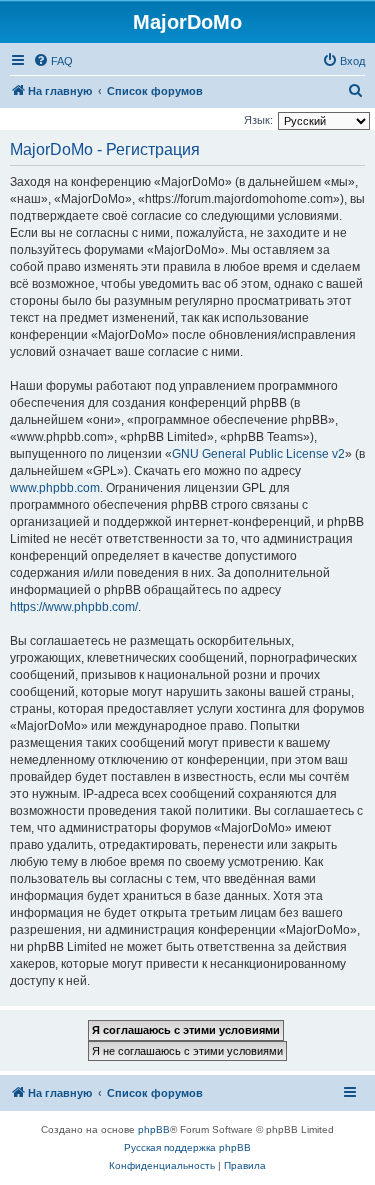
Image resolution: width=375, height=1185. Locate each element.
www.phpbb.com (55, 488)
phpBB (154, 1129)
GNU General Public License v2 (258, 454)
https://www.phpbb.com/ (74, 607)
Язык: (258, 120)
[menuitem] (53, 61)
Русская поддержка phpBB (187, 1147)
